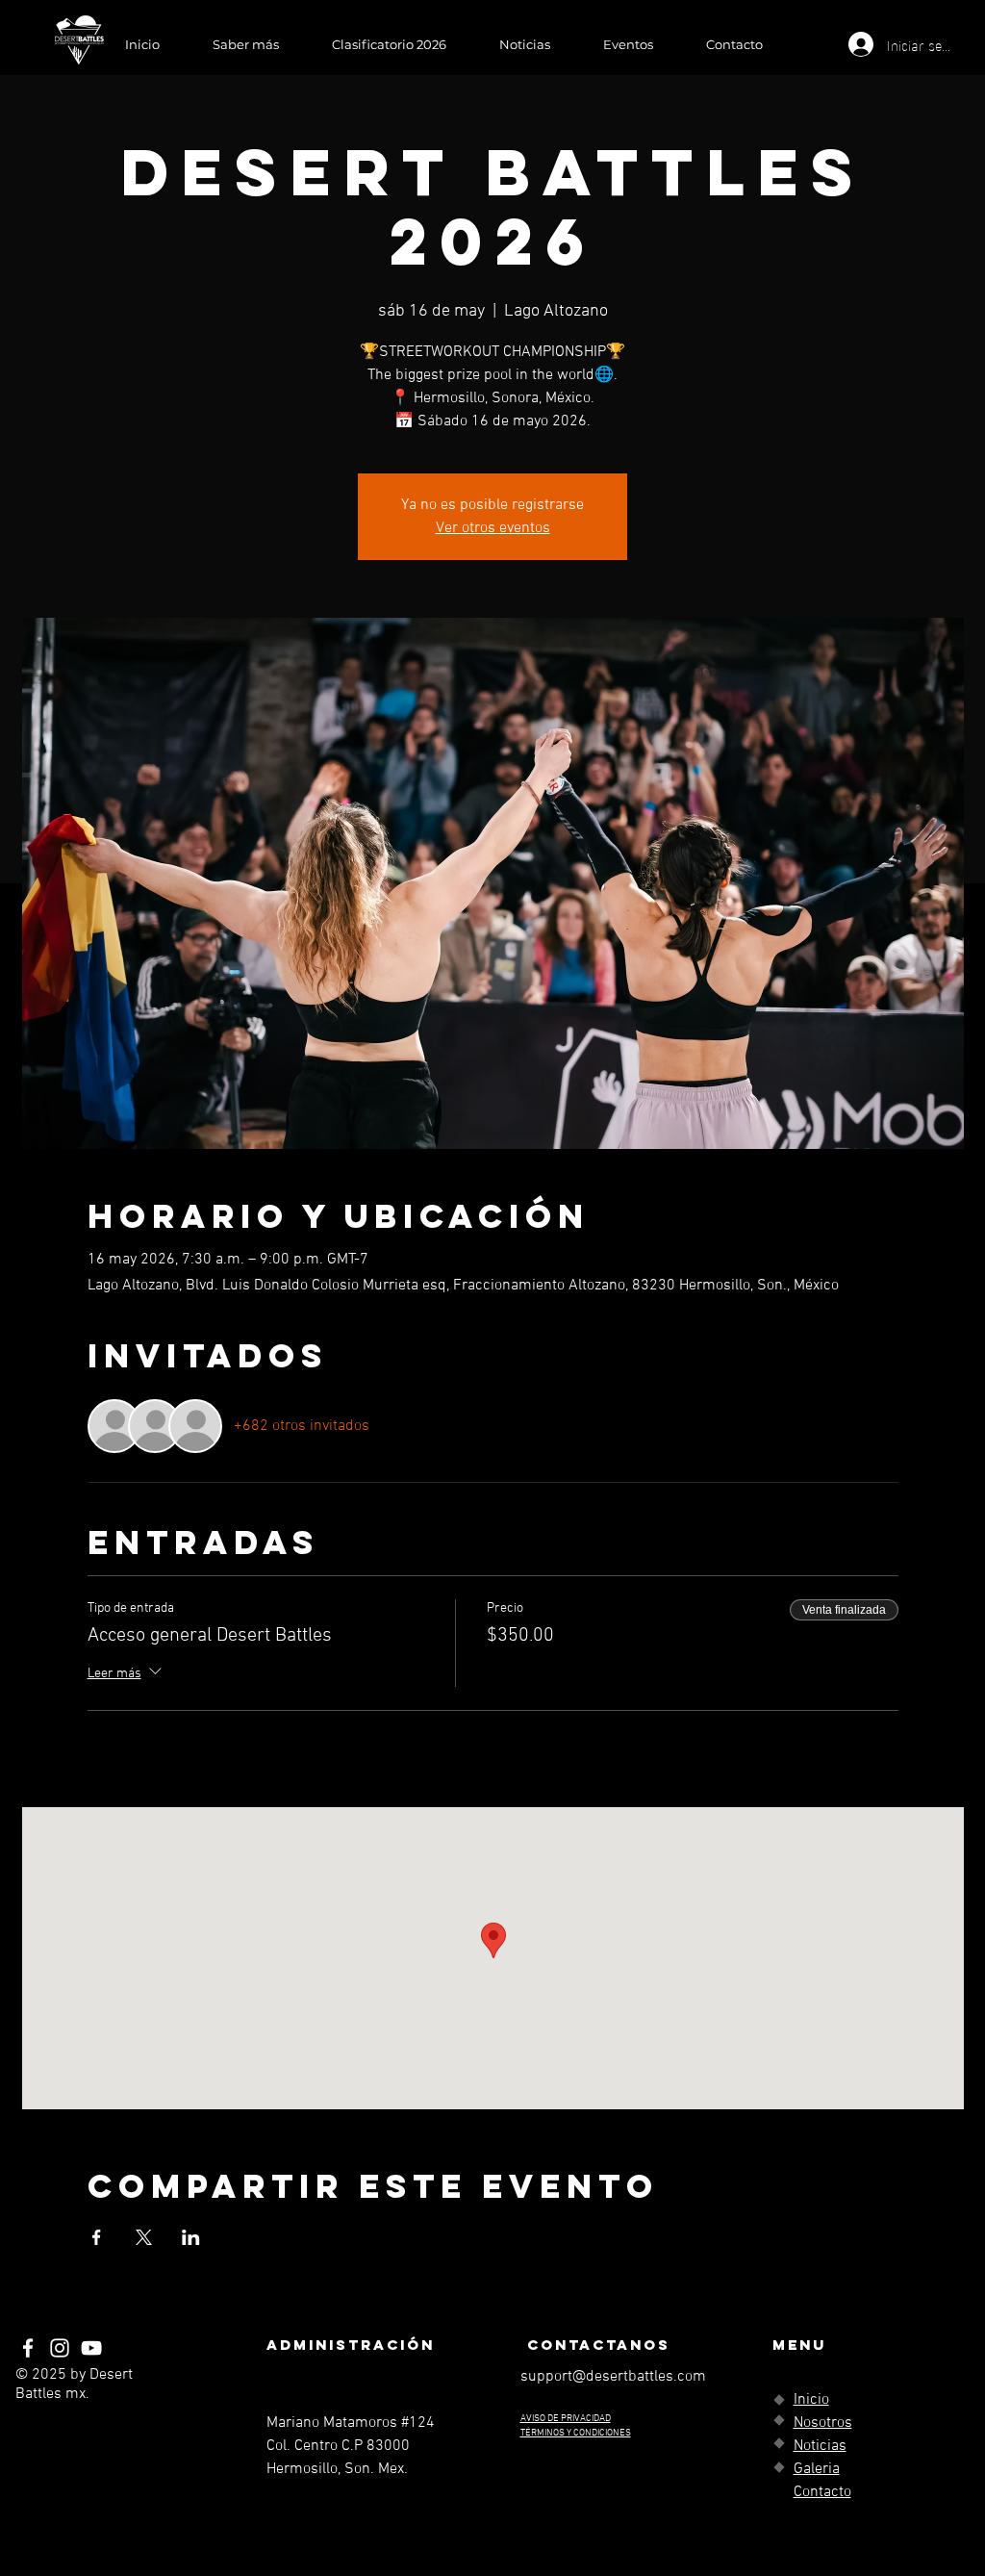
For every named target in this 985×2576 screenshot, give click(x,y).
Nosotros (823, 2423)
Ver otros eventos (493, 528)
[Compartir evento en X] (144, 2237)
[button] (245, 44)
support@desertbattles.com (613, 2377)
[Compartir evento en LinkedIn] (191, 2237)
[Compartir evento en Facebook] (97, 2237)
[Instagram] (60, 2348)
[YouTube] (91, 2348)
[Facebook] (28, 2348)
